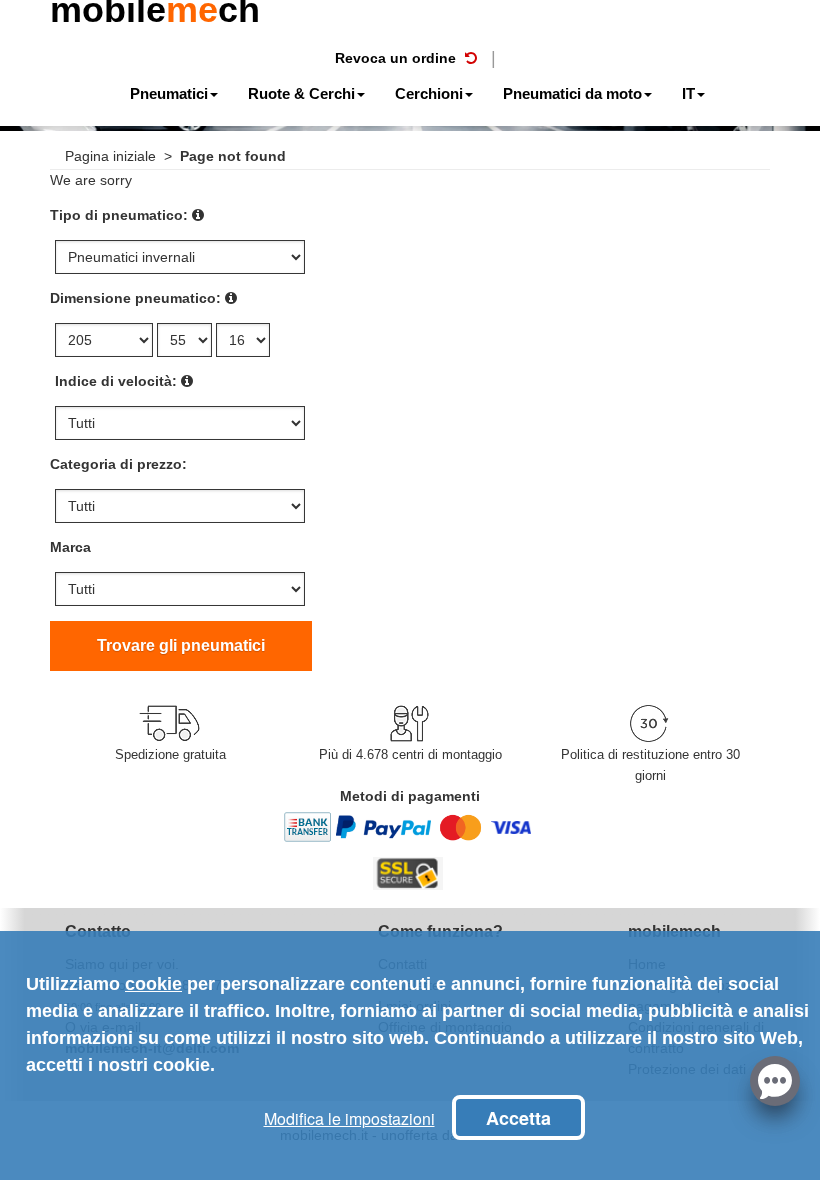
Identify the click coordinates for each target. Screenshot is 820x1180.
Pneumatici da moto (572, 93)
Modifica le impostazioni (349, 1118)
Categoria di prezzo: (118, 464)
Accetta (518, 1118)
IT (688, 93)
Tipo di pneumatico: (119, 215)
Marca (70, 547)
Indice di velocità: (116, 381)
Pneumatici (169, 93)
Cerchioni (429, 93)
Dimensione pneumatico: (135, 298)
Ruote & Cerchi (301, 93)
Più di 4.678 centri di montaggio (410, 754)
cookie (153, 984)
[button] (775, 1079)
